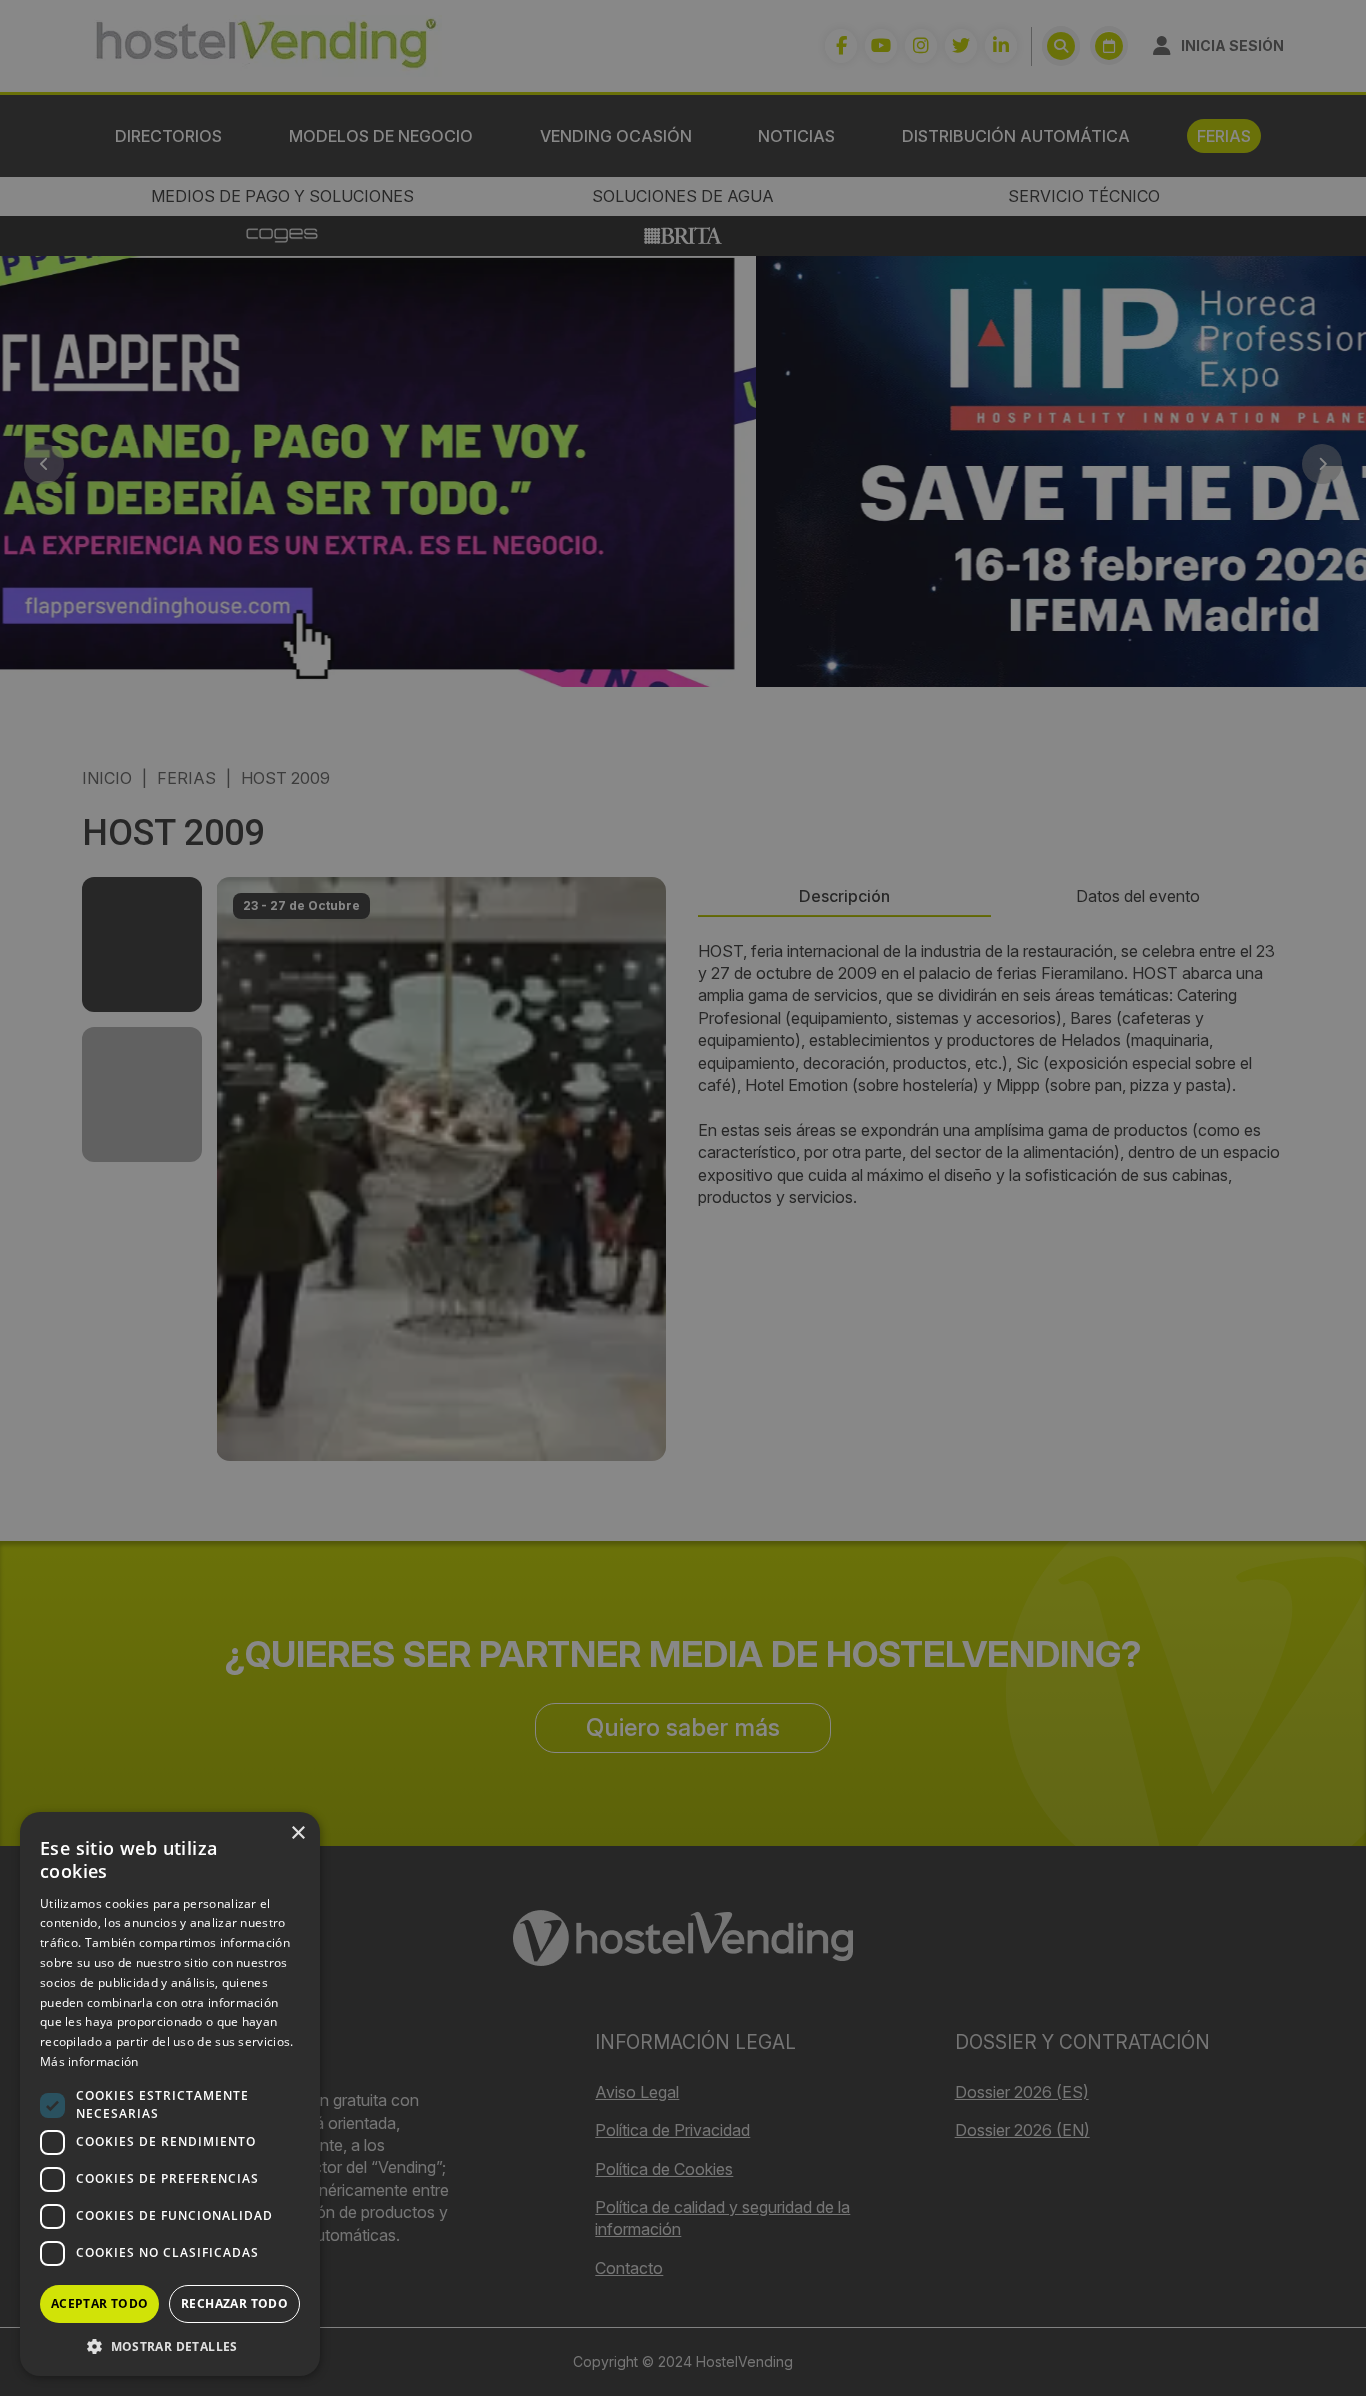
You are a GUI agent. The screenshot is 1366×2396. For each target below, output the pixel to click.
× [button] (297, 1833)
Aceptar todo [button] (100, 2303)
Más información (89, 2061)
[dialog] (683, 1198)
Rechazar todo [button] (234, 2303)
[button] (170, 2346)
